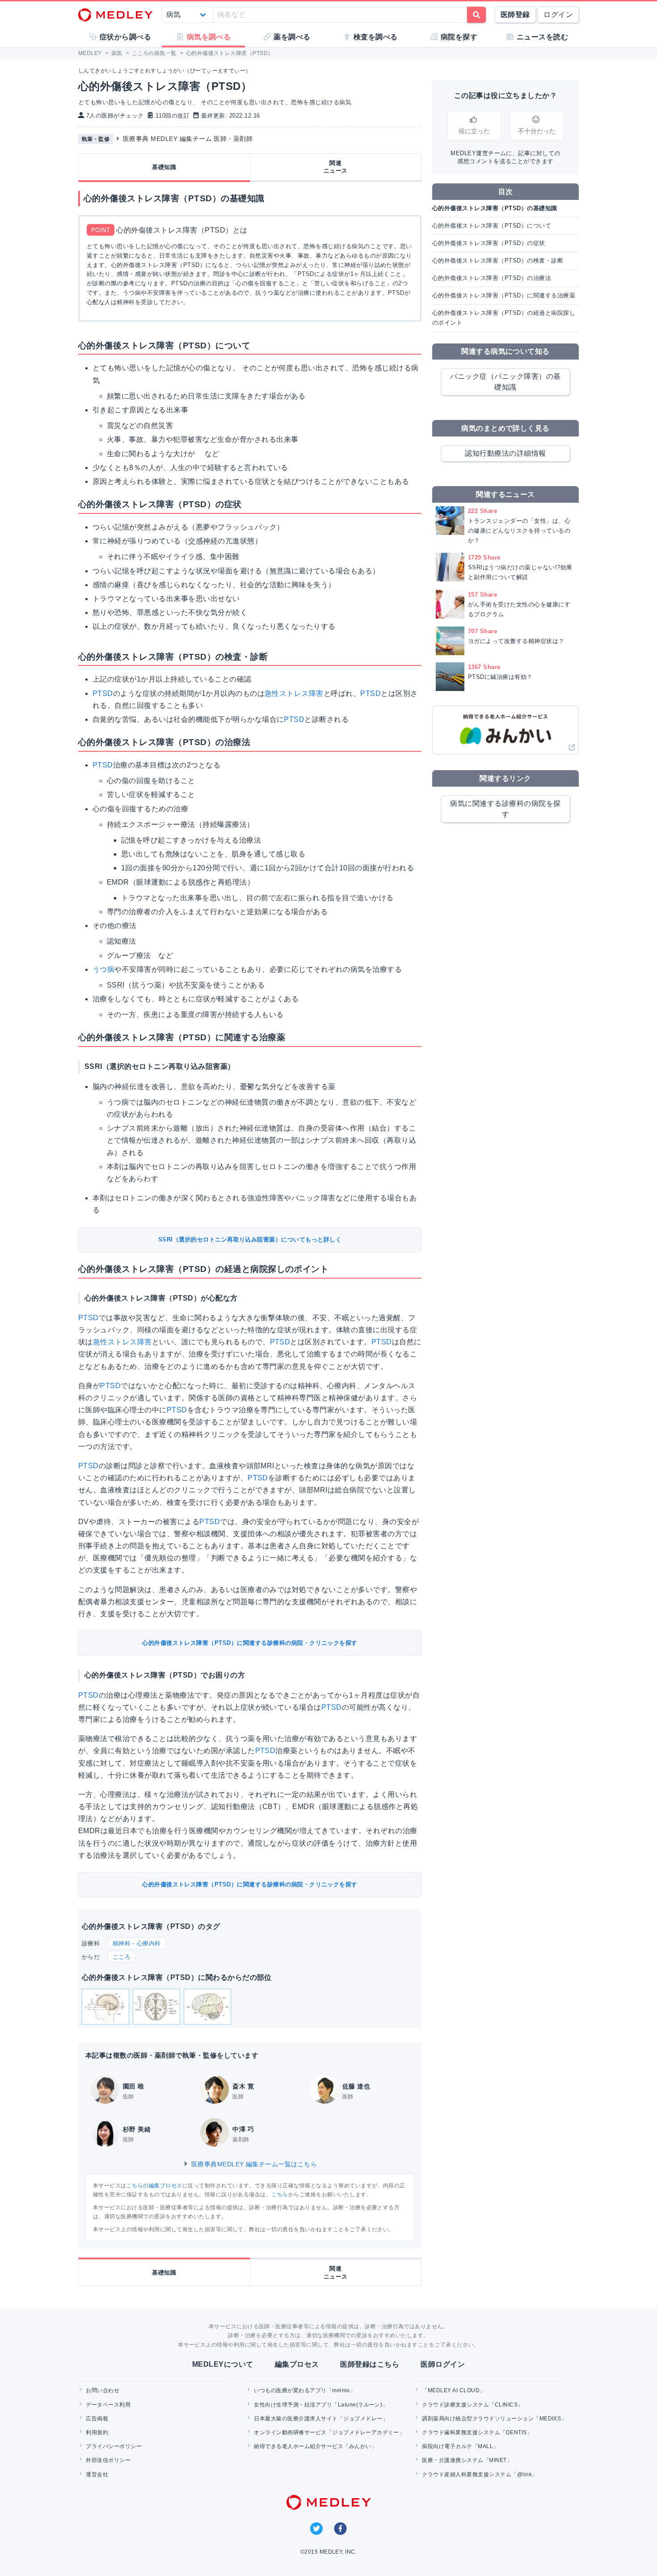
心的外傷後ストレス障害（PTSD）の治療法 (492, 278)
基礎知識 (164, 167)
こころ (122, 1957)
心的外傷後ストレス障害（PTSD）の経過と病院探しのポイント (504, 318)
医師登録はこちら (370, 2364)
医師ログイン (443, 2364)
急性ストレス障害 (294, 693)
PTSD (103, 693)
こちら (280, 2195)
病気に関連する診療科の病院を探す (505, 809)
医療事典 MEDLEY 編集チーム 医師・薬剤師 (188, 139)
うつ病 (103, 969)
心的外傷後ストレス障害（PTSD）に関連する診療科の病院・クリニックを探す (250, 1643)
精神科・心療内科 (137, 1943)
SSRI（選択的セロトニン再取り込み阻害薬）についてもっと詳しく (250, 1239)
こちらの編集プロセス (154, 2186)
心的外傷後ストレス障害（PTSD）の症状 (489, 243)
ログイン (558, 15)
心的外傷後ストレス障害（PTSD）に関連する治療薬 (504, 295)
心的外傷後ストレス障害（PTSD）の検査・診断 (498, 261)
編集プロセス (297, 2364)
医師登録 (515, 15)
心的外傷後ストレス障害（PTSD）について (492, 226)
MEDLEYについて (223, 2364)
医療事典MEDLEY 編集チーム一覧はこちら (253, 2164)
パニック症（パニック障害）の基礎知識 (505, 382)
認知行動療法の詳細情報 (505, 453)
